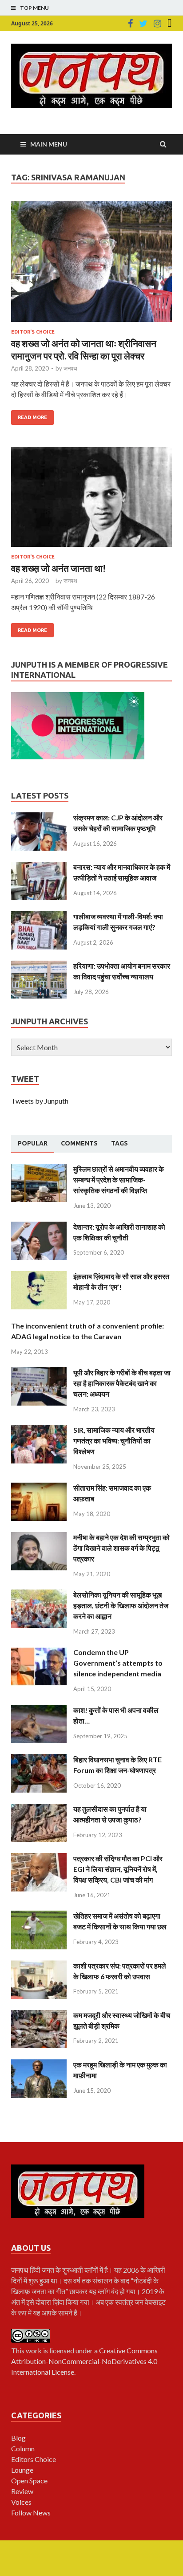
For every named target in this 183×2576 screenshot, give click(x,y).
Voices (21, 2502)
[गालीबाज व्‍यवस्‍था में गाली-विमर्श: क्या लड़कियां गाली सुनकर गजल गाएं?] (39, 916)
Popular (33, 1143)
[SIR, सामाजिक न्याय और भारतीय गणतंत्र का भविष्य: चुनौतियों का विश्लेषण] (39, 1430)
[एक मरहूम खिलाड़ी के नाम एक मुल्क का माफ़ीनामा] (39, 2064)
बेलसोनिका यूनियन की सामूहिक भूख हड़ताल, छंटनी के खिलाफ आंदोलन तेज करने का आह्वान (121, 1605)
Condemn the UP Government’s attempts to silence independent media (118, 1663)
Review (22, 2491)
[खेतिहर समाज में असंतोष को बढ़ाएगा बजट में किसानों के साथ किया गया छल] (39, 1916)
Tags (119, 1143)
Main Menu (49, 144)
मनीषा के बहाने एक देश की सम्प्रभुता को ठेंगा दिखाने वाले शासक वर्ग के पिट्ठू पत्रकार (121, 1548)
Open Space (29, 2480)
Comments (79, 1143)
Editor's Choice (33, 332)
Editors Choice (34, 2459)
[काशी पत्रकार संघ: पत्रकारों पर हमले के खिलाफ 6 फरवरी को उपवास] (39, 1966)
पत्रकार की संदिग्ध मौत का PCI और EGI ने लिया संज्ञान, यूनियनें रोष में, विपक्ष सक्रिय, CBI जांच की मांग (118, 1869)
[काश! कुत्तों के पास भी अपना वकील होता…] (39, 1710)
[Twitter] (143, 24)
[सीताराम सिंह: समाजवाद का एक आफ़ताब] (39, 1488)
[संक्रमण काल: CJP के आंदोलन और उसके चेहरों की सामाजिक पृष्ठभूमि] (39, 817)
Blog (18, 2438)
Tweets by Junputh (40, 1101)
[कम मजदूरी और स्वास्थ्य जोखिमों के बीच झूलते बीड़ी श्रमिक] (39, 2015)
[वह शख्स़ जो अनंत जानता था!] (91, 501)
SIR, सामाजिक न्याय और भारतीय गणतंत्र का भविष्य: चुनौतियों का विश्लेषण (114, 1441)
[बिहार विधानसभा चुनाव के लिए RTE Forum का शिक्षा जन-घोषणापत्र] (39, 1759)
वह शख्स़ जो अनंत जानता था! (58, 568)
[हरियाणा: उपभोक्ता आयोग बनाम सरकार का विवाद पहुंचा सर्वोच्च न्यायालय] (39, 966)
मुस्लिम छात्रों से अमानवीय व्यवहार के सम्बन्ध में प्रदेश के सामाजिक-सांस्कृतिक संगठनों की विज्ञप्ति (119, 1180)
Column (23, 2448)
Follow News (31, 2513)
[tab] (33, 1144)
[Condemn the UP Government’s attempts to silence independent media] (39, 1652)
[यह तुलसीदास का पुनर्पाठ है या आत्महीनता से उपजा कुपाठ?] (39, 1809)
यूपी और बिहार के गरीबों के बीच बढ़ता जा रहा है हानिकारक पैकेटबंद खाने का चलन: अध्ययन (122, 1383)
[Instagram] (157, 24)
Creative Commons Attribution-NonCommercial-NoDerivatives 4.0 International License (84, 2361)
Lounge (22, 2470)
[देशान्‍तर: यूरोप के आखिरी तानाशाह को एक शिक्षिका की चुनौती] (39, 1227)
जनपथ (70, 368)
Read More (32, 417)
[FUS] (170, 24)
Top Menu (34, 8)
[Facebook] (130, 24)
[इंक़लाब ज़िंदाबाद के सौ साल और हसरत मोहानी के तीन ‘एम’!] (39, 1276)
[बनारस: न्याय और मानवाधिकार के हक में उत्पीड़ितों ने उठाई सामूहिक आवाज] (39, 867)
